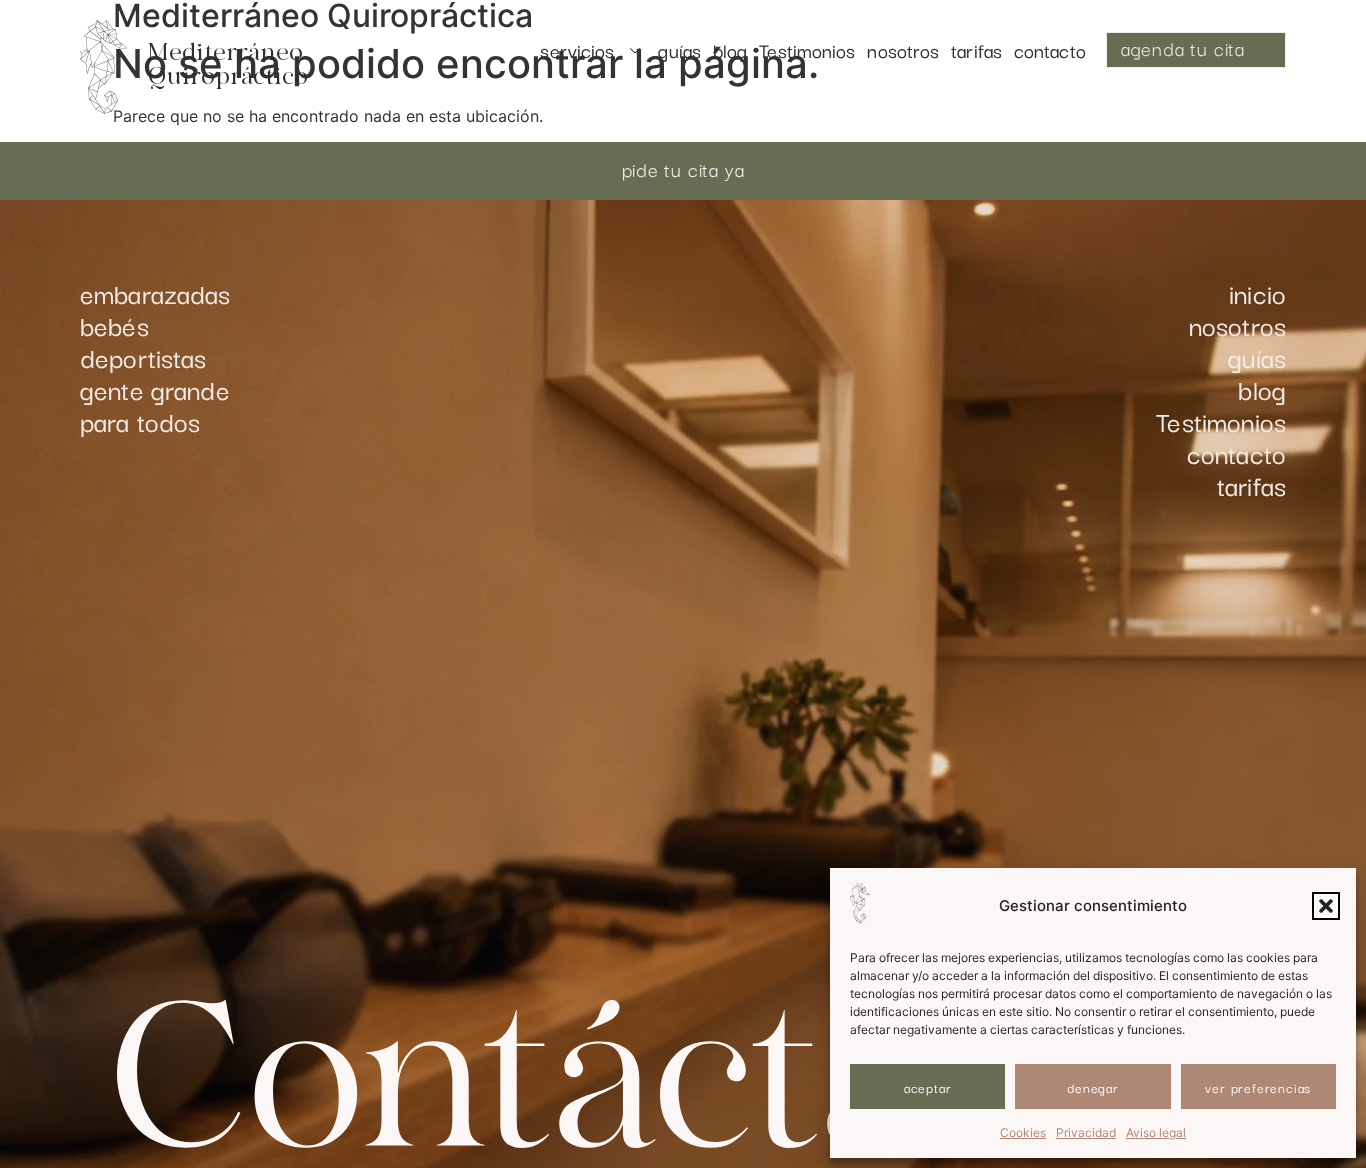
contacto (1050, 50)
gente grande (155, 389)
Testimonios (807, 50)
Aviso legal (1156, 1132)
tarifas (976, 50)
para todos (140, 421)
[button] (1326, 906)
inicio (1257, 293)
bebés (114, 325)
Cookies (1023, 1132)
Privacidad (1086, 1132)
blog (730, 50)
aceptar (928, 1087)
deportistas (143, 357)
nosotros (903, 50)
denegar (1093, 1087)
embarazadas (155, 293)
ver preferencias (1258, 1087)
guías (679, 50)
